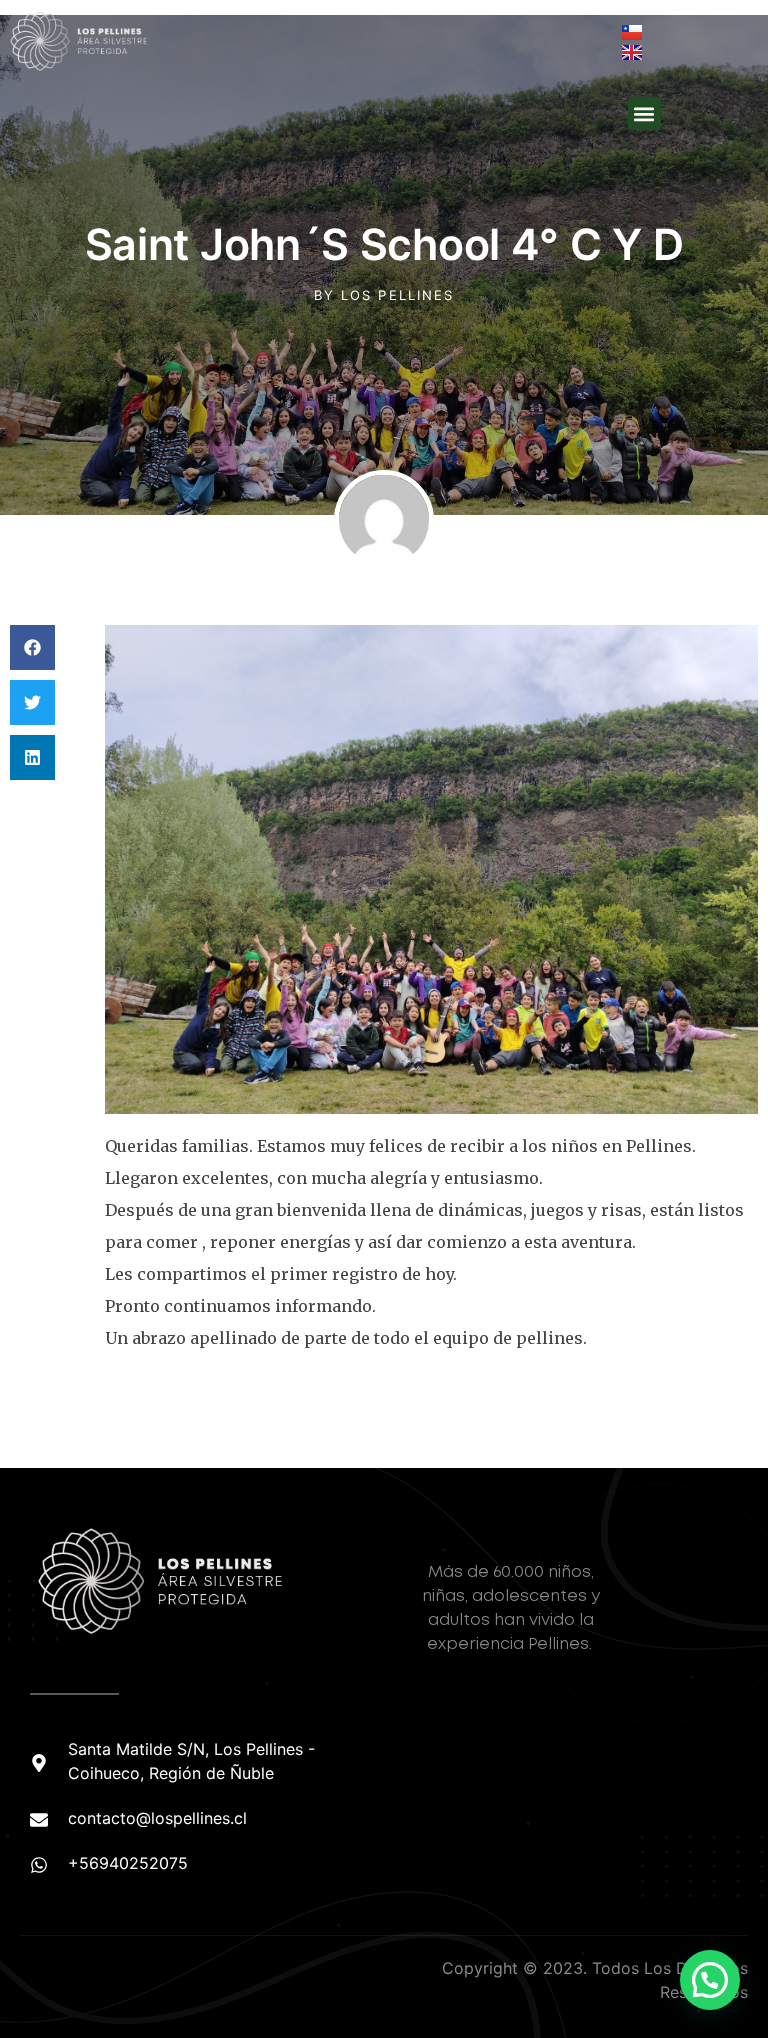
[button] (644, 113)
